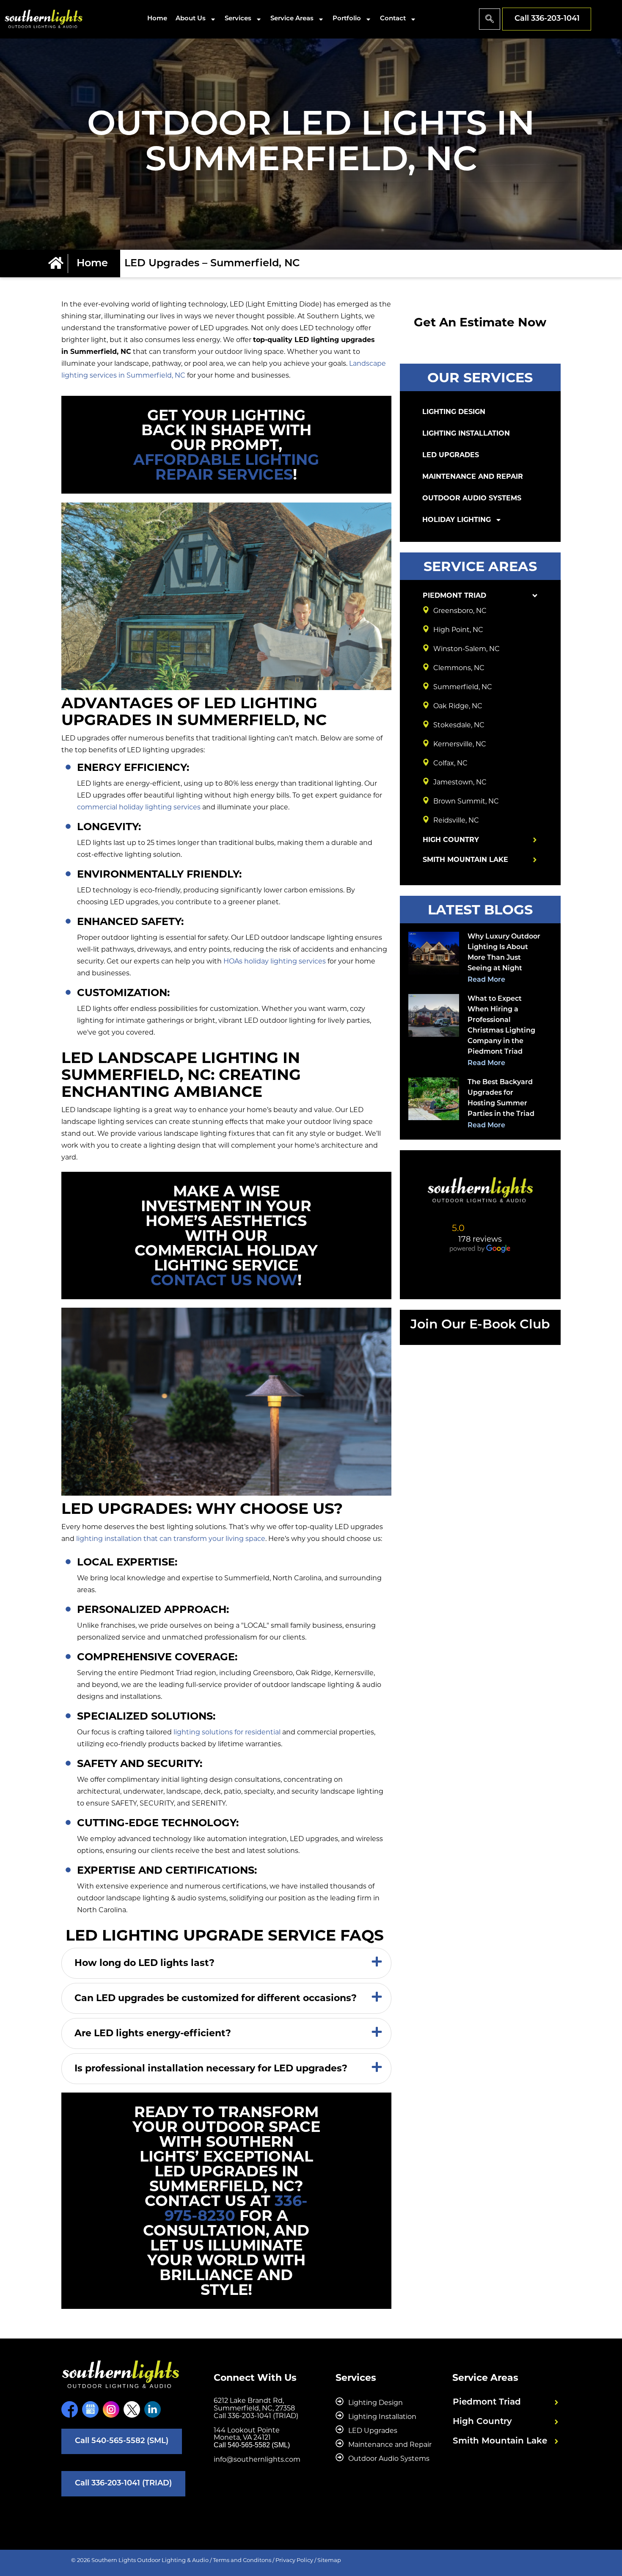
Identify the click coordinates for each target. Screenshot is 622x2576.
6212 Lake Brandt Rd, (249, 2401)
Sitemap (329, 2560)
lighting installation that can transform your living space (171, 1539)
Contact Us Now (224, 1280)
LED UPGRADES (451, 455)
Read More (486, 980)
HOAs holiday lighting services (275, 961)
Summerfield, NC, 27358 (254, 2408)
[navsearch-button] (490, 19)
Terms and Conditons (242, 2560)
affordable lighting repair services (226, 467)
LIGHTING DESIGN (454, 412)
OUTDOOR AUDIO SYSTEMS (472, 498)
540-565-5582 (249, 2445)
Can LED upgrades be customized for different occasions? (216, 1998)
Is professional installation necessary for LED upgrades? (211, 2068)
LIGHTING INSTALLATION (466, 433)
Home (157, 19)
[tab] (226, 1963)
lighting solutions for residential (227, 1732)
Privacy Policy (294, 2560)
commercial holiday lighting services (139, 807)
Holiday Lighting (457, 520)
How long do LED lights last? (144, 1963)
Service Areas (292, 19)
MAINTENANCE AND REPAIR (473, 476)
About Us (191, 19)
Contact (393, 19)
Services (238, 19)
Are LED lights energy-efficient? (153, 2033)
